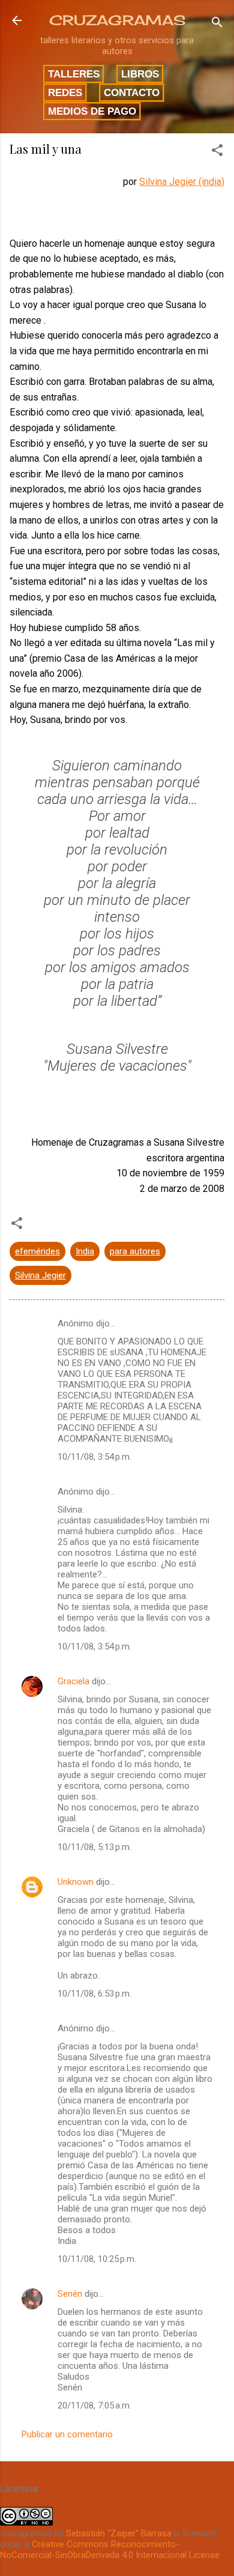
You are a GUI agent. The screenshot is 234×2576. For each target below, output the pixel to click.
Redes (65, 92)
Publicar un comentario (67, 2434)
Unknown (76, 1882)
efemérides (37, 1251)
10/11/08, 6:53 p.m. (94, 1994)
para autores (135, 1251)
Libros (140, 74)
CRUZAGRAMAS (117, 20)
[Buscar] (217, 24)
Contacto (132, 92)
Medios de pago (92, 111)
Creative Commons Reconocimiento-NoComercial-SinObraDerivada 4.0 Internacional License (110, 2550)
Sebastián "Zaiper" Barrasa (119, 2533)
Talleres (74, 74)
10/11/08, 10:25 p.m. (97, 2259)
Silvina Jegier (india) (182, 182)
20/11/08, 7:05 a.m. (94, 2405)
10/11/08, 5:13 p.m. (94, 1847)
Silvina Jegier (40, 1275)
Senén (70, 2294)
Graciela (73, 1681)
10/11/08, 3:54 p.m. (94, 1457)
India (85, 1251)
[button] (217, 152)
